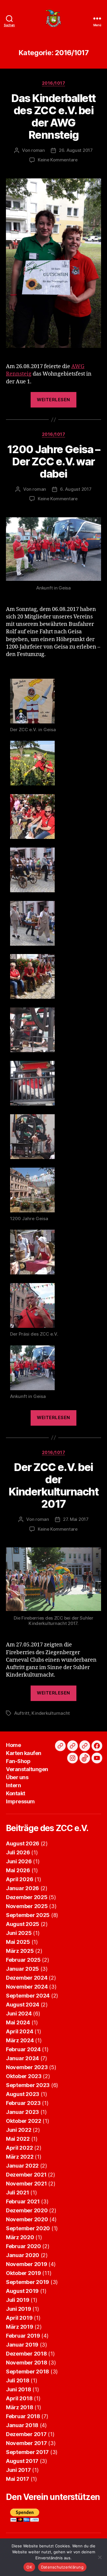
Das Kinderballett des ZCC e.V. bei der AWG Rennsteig (53, 116)
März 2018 (20, 2407)
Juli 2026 (18, 1852)
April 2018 (19, 2398)
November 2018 (27, 2363)
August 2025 (23, 1924)
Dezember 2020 (27, 2210)
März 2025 (20, 1951)
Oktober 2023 (24, 2076)
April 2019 (19, 2318)
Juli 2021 (18, 2193)
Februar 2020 (23, 2246)
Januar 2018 (22, 2425)
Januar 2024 (22, 2058)
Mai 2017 (18, 2479)
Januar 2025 (22, 1969)
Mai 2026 (18, 1870)
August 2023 (23, 2094)
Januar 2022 (22, 2166)
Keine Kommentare (58, 160)
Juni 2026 (19, 1861)
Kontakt (16, 1793)
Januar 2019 (22, 2345)
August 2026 (23, 1843)
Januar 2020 (23, 2255)
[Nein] (100, 2557)
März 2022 (20, 2157)
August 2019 (22, 2291)
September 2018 (27, 2372)
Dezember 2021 (26, 2175)
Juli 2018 (18, 2380)
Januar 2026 (22, 1888)
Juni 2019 (19, 2309)
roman (38, 150)
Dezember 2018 (26, 2354)
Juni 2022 (19, 2130)
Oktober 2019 (23, 2273)
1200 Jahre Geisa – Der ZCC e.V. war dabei (53, 462)
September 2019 (27, 2282)
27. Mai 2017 (76, 1519)
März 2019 (20, 2327)
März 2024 (20, 2040)
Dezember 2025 (27, 1897)
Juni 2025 (19, 1933)
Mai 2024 (18, 2022)
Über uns (17, 1777)
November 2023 (27, 2067)
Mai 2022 (18, 2139)
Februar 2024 (23, 2049)
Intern (13, 1785)
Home (13, 1745)
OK (29, 2567)
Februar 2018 (23, 2416)
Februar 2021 (23, 2201)
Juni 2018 (19, 2389)
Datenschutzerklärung (62, 2567)
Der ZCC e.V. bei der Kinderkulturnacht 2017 (54, 1485)
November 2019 (27, 2264)
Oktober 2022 (24, 2121)
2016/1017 (54, 83)
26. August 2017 (76, 150)
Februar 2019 (23, 2336)
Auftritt (22, 1713)
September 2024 (28, 1996)
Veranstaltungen (27, 1769)
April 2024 (19, 2031)
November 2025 (27, 1906)
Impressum (20, 1801)
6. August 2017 (76, 489)
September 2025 (28, 1915)
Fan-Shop (18, 1761)
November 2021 (26, 2184)
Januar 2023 (22, 2112)
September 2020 (28, 2228)
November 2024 (27, 1987)
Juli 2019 (18, 2300)
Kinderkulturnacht (51, 1713)
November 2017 (26, 2443)
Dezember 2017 (26, 2434)
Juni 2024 (19, 2014)
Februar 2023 (23, 2103)
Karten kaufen (24, 1753)
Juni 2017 (18, 2470)
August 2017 (22, 2461)
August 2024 (23, 2005)
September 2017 (27, 2452)
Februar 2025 (23, 1960)
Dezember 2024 (27, 1978)
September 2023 (28, 2085)
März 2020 (20, 2237)
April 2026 (19, 1879)
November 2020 (27, 2219)
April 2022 (19, 2148)
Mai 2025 (18, 1942)
